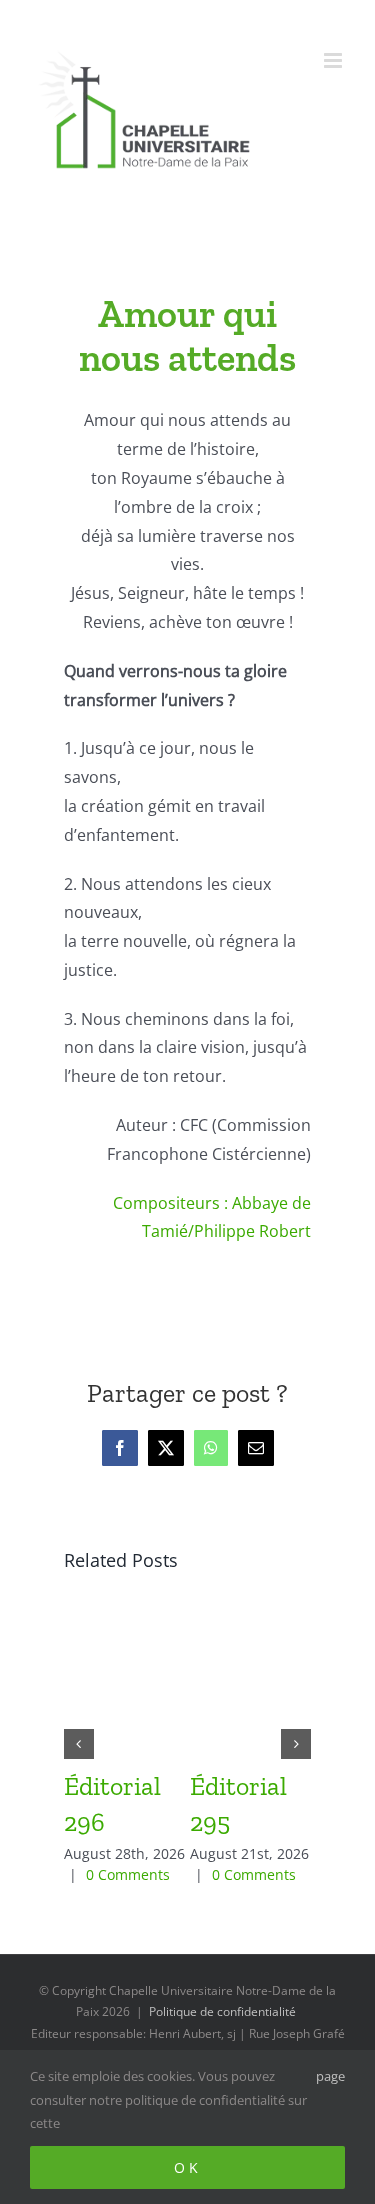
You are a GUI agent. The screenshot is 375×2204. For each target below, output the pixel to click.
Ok (188, 2167)
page (330, 2076)
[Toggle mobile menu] (334, 60)
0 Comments (128, 1874)
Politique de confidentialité (222, 2011)
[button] (79, 1744)
